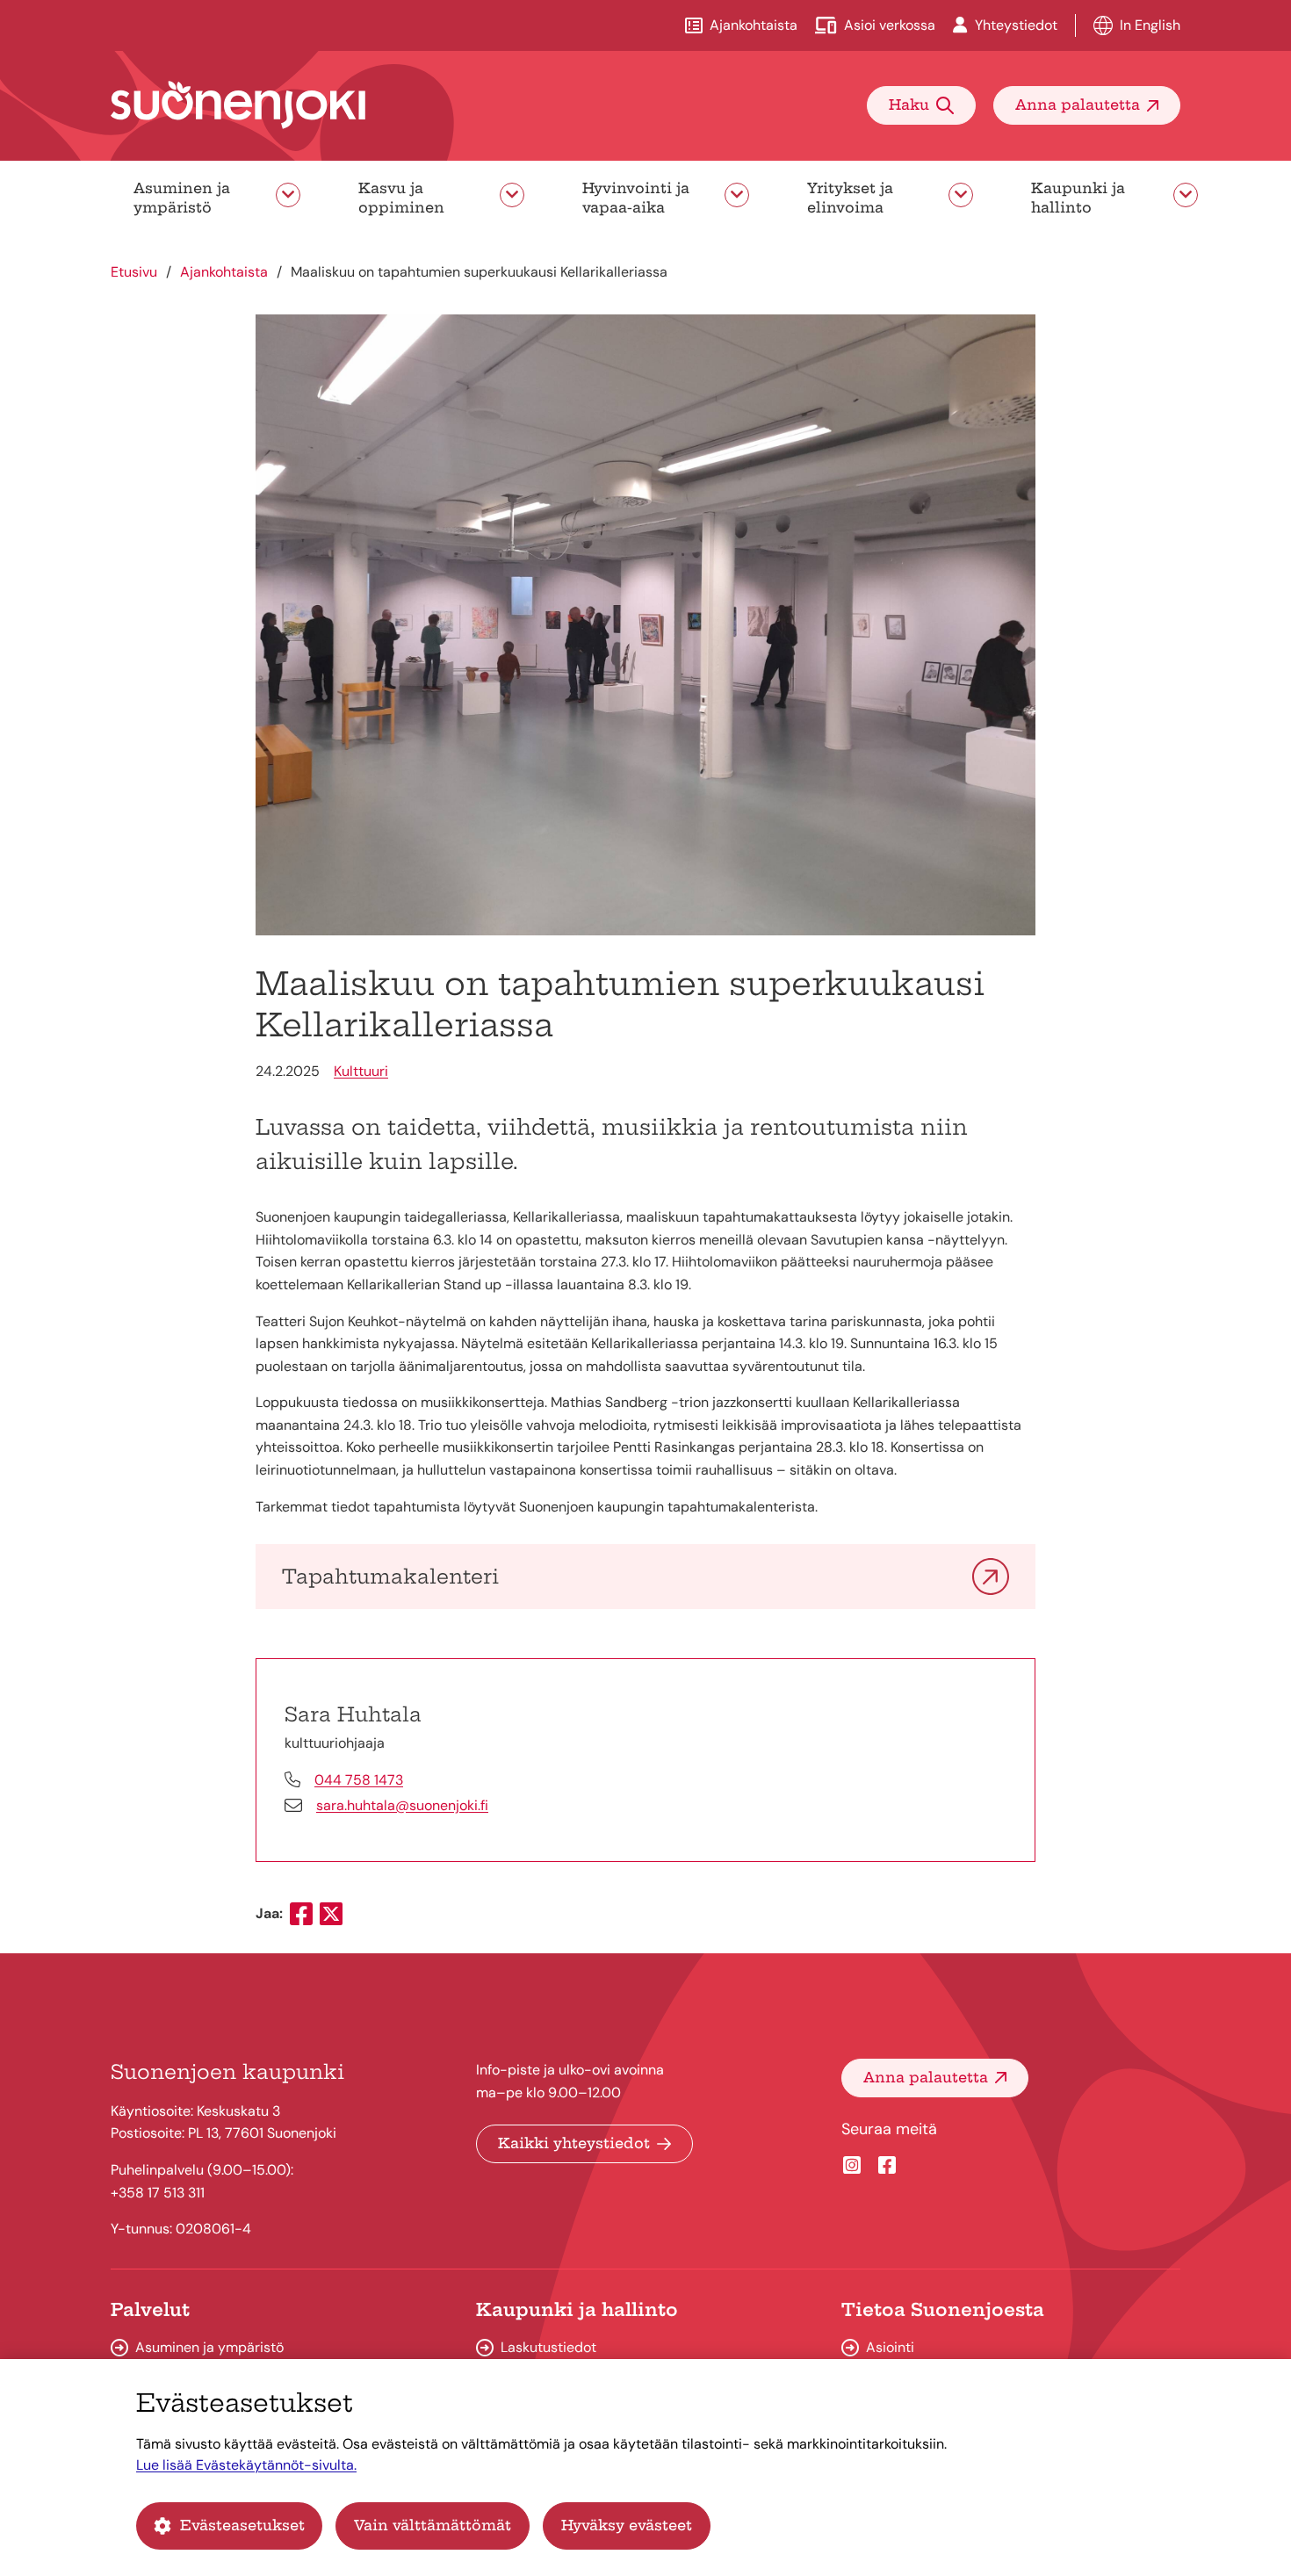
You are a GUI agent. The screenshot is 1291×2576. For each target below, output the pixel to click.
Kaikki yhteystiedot (574, 2143)
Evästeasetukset (242, 2525)
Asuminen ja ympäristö (182, 198)
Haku (909, 105)
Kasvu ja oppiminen (401, 198)
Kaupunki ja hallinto (1078, 198)
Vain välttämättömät (433, 2525)
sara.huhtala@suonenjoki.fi (402, 1805)
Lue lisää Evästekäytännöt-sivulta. (246, 2465)
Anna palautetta (1078, 105)
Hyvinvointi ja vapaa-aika (636, 198)
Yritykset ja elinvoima (850, 198)
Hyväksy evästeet (627, 2525)
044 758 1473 (359, 1780)
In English (1150, 25)
